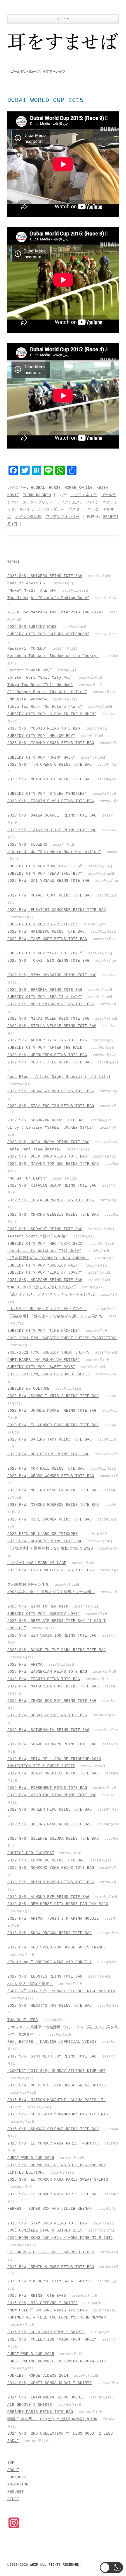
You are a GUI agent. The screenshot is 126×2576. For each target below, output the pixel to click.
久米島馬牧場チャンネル (28, 1585)
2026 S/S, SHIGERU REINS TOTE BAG (45, 576)
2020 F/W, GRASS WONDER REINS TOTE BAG (51, 1476)
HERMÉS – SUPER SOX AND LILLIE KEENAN (50, 2209)
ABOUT (13, 2470)
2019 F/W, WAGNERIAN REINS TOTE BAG (47, 1672)
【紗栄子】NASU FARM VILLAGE (37, 1563)
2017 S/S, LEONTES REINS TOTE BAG (45, 1977)
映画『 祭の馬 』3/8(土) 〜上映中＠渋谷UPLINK (52, 2419)
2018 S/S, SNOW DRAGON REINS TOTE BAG (50, 1933)
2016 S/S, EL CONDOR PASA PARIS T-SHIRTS (53, 2143)
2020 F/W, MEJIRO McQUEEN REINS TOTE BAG (53, 1490)
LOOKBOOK (17, 2477)
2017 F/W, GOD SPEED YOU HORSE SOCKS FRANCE (57, 1947)
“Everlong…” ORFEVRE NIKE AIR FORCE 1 (50, 1962)
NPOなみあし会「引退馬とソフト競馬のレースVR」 (51, 1592)
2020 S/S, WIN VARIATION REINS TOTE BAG (52, 1636)
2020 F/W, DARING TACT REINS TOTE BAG (50, 1440)
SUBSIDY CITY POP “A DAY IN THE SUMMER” (52, 714)
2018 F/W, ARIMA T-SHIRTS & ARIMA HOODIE (53, 1919)
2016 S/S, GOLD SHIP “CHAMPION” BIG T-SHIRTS (58, 2114)
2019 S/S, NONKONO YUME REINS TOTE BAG (51, 1868)
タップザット (42, 502)
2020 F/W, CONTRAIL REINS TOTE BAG (46, 1469)
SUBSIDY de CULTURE (28, 1389)
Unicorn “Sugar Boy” (30, 670)
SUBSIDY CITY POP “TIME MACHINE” (44, 1331)
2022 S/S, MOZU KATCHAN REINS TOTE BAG (51, 1004)
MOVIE (13, 495)
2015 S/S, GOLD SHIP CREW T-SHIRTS (46, 2332)
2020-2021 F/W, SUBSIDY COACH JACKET (48, 1374)
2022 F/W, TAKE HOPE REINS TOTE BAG (47, 939)
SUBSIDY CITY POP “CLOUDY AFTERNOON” (48, 634)
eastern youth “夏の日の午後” (38, 1236)
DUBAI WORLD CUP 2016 (31, 2158)
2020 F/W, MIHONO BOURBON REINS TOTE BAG (53, 1505)
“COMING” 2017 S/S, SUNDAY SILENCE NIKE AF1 (57, 2071)
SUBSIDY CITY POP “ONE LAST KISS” (45, 866)
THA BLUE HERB (23, 2020)
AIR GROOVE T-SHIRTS (30, 2405)
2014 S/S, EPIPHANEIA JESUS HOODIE (46, 2397)
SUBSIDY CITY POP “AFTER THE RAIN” (46, 1048)
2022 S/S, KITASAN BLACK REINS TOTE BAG (52, 1186)
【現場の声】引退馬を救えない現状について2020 (50, 1549)
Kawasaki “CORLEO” (27, 649)
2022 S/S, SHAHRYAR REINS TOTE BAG (46, 1120)
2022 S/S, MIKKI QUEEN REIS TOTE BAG (48, 1019)
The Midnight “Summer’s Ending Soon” (48, 598)
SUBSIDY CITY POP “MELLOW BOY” (41, 736)
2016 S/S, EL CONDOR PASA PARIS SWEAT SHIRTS (58, 2180)
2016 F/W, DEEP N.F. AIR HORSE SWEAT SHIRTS (57, 2085)
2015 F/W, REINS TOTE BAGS (37, 2296)
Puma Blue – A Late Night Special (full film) (59, 1077)
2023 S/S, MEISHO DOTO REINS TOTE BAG (50, 779)
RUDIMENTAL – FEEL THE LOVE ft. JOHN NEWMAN (57, 2317)
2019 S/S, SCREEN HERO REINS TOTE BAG (50, 1810)
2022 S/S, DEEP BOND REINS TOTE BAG (47, 1156)
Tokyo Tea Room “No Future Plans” (45, 707)
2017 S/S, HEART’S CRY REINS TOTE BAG (50, 2006)
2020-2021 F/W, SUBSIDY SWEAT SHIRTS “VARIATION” (62, 1338)
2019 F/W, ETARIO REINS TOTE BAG (44, 1679)
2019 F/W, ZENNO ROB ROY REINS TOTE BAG (52, 1701)
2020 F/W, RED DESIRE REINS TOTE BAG (48, 1454)
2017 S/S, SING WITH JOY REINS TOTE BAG (52, 2056)
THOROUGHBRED (37, 495)
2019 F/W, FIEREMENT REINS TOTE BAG (47, 1788)
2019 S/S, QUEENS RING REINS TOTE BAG (50, 1824)
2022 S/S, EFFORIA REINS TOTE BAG (45, 990)
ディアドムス (68, 502)
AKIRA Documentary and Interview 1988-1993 (55, 612)
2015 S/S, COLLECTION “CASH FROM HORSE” (52, 2340)
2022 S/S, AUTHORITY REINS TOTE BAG (47, 1040)
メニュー (63, 19)
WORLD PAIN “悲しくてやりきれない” (42, 1287)
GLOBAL (38, 488)
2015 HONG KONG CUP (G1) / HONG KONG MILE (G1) (60, 2238)
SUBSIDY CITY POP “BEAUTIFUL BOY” (45, 874)
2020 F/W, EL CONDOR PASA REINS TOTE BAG (53, 1425)
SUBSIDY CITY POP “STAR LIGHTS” (42, 924)
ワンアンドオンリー (63, 517)
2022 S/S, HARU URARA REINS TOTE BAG (48, 1142)
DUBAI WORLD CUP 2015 (45, 100)
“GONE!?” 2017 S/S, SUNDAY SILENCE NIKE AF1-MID (61, 1991)
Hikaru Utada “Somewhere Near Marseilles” (54, 852)
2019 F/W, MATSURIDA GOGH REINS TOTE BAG (53, 1686)
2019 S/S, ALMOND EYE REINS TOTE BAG (48, 1897)
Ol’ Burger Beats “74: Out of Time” (47, 692)
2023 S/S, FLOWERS (27, 845)
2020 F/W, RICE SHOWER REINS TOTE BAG (50, 1519)
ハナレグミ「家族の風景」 (30, 1984)
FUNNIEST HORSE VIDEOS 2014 (38, 2376)
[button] (111, 2567)
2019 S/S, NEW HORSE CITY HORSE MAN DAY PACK (58, 1904)
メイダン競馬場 (28, 517)
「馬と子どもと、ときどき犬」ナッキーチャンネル (51, 1295)
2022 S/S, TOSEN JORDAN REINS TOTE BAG (51, 1200)
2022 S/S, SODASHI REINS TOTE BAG (45, 1229)
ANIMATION (18, 2484)
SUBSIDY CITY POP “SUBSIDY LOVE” (44, 1614)
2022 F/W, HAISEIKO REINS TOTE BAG (46, 932)
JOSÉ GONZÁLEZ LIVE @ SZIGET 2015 (45, 2230)
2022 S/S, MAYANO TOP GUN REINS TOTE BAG (53, 1164)
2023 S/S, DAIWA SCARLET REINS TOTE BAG (52, 816)
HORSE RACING (79, 488)
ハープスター (72, 510)
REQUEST (16, 2492)
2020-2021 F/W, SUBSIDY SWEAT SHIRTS (48, 1353)
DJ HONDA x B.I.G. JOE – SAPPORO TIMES (51, 2252)
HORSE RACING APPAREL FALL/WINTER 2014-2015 (57, 2361)
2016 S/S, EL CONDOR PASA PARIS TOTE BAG (53, 2194)
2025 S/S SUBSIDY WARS (32, 627)
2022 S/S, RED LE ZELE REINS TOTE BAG (50, 1062)
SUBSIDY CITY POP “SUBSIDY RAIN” (44, 1266)
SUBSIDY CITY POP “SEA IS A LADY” (45, 997)
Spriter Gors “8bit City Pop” (40, 678)
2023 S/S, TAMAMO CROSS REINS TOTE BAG (51, 743)
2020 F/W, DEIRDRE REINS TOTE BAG (45, 1541)
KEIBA (102, 488)
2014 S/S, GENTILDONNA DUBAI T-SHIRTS (50, 2383)
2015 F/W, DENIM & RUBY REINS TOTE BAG (51, 2267)
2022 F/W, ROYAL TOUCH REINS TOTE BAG (50, 895)
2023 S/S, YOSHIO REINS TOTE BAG (44, 729)
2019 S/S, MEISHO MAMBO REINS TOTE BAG (51, 1882)
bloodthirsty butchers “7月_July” (44, 1251)
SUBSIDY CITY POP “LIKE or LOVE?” (45, 1273)
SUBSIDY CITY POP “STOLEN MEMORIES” (47, 794)
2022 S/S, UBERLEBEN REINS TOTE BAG (47, 1055)
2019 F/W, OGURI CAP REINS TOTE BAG (47, 1715)
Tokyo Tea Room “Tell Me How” (40, 685)
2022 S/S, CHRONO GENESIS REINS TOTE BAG (53, 1215)
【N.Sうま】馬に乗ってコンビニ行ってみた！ (47, 1309)
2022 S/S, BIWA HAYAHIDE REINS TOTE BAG (52, 975)
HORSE (55, 488)
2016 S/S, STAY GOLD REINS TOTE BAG (47, 2223)
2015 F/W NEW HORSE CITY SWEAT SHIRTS (50, 2281)
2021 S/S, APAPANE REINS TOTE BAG (45, 1280)
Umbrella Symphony (27, 699)
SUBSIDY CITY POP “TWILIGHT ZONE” (45, 953)
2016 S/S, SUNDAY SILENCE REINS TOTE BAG (53, 2129)
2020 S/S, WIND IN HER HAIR (38, 1606)
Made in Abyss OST (27, 583)
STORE (13, 2499)
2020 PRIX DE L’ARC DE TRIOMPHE (42, 1534)
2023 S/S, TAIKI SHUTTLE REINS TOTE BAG (52, 830)
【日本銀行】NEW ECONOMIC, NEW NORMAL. (48, 1258)
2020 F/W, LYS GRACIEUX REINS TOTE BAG (51, 1570)
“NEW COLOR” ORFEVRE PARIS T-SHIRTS (47, 2310)
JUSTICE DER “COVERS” (31, 1853)
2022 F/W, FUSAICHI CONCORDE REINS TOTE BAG (57, 910)
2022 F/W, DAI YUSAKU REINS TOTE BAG (48, 881)
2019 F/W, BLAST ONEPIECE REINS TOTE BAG (53, 1773)
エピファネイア (84, 495)
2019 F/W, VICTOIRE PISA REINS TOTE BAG (52, 1795)
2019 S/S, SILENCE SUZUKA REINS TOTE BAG (53, 1839)
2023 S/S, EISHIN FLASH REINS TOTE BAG (51, 801)
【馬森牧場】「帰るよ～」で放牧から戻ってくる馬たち (55, 1316)
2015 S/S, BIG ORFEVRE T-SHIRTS (42, 2303)
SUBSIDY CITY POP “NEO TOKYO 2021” (46, 1244)
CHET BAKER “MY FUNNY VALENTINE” (44, 1360)
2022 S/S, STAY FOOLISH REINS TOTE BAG (51, 1106)
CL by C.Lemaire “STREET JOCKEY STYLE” (51, 1128)
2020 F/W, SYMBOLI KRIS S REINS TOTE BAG (53, 1396)
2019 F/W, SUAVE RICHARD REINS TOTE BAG (52, 1744)
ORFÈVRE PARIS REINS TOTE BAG (40, 2412)
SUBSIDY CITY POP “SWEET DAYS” (41, 1367)
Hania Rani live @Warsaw (34, 1149)
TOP (11, 2463)
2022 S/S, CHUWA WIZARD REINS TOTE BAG (51, 1091)
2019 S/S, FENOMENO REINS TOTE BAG (46, 1860)
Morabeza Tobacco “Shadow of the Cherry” (53, 656)
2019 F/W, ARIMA (25, 1665)
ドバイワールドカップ (38, 510)
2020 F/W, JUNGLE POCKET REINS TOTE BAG (52, 1411)
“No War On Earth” (27, 1179)
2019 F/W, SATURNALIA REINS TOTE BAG (48, 1730)
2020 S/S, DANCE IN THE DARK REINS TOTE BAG (57, 1650)
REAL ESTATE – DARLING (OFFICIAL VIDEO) (52, 2042)
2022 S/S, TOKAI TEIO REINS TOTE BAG (48, 961)
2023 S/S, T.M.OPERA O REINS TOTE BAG (50, 765)
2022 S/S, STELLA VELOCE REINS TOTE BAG (52, 1026)
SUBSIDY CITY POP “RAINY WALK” (41, 758)
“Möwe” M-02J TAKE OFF (32, 591)
